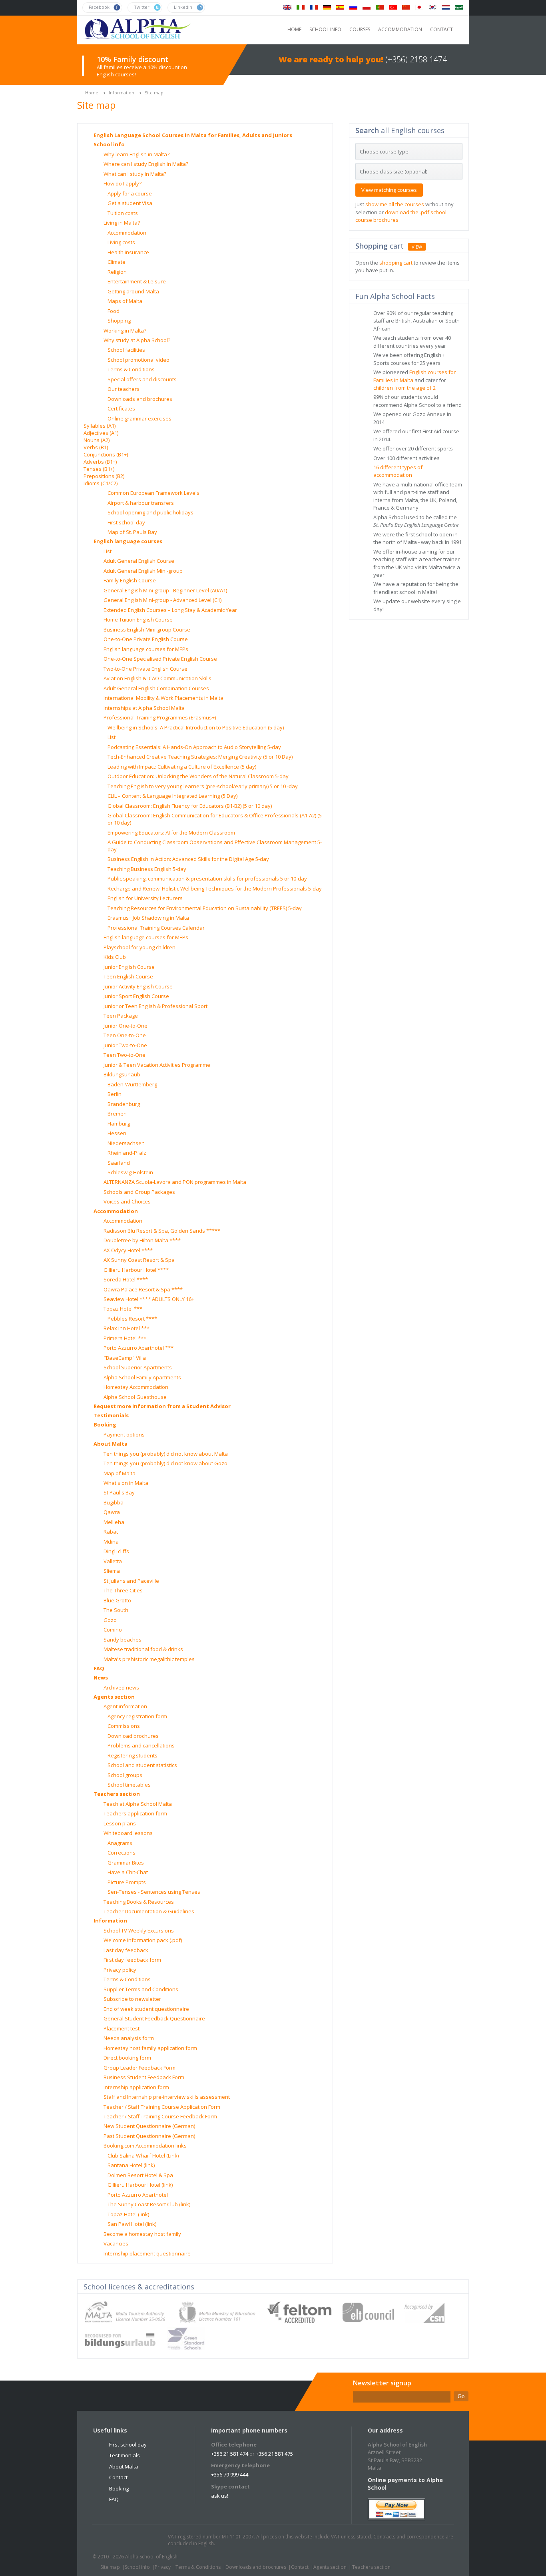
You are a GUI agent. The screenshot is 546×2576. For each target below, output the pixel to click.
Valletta (113, 1561)
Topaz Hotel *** (123, 1309)
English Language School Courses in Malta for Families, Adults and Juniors (193, 135)
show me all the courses (395, 204)
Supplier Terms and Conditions (141, 1989)
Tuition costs (123, 213)
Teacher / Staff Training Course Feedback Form (160, 2116)
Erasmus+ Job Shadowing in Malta (148, 918)
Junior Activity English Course (138, 986)
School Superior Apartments (138, 1367)
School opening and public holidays (150, 512)
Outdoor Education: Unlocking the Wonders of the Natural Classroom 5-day (198, 776)
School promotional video (138, 360)
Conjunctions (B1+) (106, 454)
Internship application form (136, 2087)
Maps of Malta (125, 301)
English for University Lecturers (145, 898)
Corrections (122, 1853)
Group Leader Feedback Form (139, 2068)
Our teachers (124, 389)
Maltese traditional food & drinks (143, 1649)
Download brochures (133, 1736)
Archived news (121, 1687)
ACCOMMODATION (400, 29)
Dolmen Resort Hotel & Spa (140, 2175)
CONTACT (441, 29)
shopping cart (396, 263)
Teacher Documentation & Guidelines (149, 1911)
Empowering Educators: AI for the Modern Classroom (171, 833)
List (108, 551)
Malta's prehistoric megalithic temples (149, 1659)
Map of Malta (120, 1473)
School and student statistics (142, 1765)
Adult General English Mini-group (143, 571)
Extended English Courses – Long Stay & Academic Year (170, 610)
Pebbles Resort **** (132, 1319)
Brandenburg (124, 1104)
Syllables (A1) (100, 426)
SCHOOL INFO (325, 29)
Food (114, 311)
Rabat (111, 1532)
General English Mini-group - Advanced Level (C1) (162, 600)
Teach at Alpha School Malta (138, 1804)
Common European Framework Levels (153, 493)
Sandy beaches (123, 1640)
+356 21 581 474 (230, 2454)
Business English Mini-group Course (147, 630)
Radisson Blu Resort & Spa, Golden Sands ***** (162, 1231)
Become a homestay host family (142, 2234)
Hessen (117, 1133)
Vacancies (116, 2243)
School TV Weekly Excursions (139, 1931)
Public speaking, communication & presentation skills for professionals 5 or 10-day (207, 879)
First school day (126, 522)
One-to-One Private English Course (146, 639)
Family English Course (130, 580)
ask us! (220, 2496)
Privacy (163, 2567)
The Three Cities (123, 1590)
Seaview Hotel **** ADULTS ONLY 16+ (149, 1299)
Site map (154, 93)
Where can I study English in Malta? (146, 164)
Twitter (106, 2540)
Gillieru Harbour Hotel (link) (140, 2185)
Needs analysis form (129, 2038)
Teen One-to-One (125, 1035)
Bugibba (114, 1502)
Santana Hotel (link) (131, 2165)
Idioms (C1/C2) (101, 483)
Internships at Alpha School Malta (144, 708)
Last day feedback (126, 1950)
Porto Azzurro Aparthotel (138, 2195)
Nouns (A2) (97, 440)
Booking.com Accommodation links (145, 2146)
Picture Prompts (127, 1882)
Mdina (111, 1542)
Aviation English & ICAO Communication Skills (157, 678)
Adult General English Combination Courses (156, 688)
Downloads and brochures (140, 399)
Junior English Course (129, 967)
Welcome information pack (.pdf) (143, 1940)
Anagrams (120, 1843)
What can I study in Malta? (135, 174)
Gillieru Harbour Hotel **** (136, 1270)
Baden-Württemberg (132, 1084)
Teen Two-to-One (125, 1055)
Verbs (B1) (96, 447)
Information (122, 93)
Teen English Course (128, 976)
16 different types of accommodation (398, 471)
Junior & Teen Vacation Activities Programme (157, 1065)
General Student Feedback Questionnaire (154, 2018)
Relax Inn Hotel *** (127, 1328)
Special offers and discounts (142, 379)
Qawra (112, 1512)
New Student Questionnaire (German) (149, 2126)
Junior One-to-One (126, 1026)
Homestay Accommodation (136, 1387)
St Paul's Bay (119, 1492)
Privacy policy (120, 1970)
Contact (118, 2477)
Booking (105, 1424)
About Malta (111, 1444)
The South (116, 1610)
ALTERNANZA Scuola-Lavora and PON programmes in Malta (175, 1182)
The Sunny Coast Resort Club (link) (149, 2204)
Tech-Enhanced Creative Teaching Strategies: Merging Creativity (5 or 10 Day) (200, 757)
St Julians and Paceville (131, 1581)
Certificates (121, 408)
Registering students (133, 1755)
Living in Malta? (122, 223)
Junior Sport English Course (136, 996)
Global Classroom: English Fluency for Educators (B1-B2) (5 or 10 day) (190, 806)
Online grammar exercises (139, 418)
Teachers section (117, 1794)
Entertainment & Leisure (137, 281)
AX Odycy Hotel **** (128, 1250)
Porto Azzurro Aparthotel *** (138, 1348)
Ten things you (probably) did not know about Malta (166, 1454)
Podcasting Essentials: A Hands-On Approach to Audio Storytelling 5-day (194, 747)
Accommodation (127, 233)
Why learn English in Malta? (136, 154)
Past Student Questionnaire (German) (149, 2136)
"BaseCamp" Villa (125, 1358)
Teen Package (121, 1016)
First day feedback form (132, 1960)
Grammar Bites (126, 1863)
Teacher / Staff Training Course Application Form (162, 2107)
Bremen (117, 1114)
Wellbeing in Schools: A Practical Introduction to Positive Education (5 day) (196, 727)
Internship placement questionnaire (147, 2253)
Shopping (119, 321)
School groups (125, 1775)
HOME (294, 29)
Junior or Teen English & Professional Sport (155, 1006)
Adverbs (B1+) (100, 462)
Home (92, 93)
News (101, 1677)
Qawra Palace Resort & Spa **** (143, 1289)
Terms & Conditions (131, 369)
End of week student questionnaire (146, 2009)
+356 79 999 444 (230, 2474)
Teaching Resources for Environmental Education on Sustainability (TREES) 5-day (205, 908)
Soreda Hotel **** (126, 1279)
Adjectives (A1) (101, 433)
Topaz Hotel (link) (128, 2214)
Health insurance (128, 252)
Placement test (122, 2028)
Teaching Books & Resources (139, 1902)
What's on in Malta (126, 1483)
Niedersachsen (126, 1143)
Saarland (119, 1163)
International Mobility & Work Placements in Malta (163, 698)
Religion (117, 272)
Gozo (110, 1620)
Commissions (124, 1726)
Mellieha (114, 1522)
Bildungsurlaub (122, 1074)
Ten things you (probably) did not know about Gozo (165, 1463)
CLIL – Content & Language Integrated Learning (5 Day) (172, 796)
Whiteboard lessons (128, 1833)
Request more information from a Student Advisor (162, 1406)
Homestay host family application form (150, 2048)
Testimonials (111, 1415)
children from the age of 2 (405, 388)
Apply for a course (130, 193)
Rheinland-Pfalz (127, 1153)
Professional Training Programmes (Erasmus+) (160, 717)
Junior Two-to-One (125, 1045)
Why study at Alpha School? (137, 340)
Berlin (115, 1094)
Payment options (124, 1434)
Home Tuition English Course (138, 620)
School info (109, 144)
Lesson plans (120, 1823)
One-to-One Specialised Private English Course (160, 659)
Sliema (112, 1571)
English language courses (128, 541)
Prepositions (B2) (104, 476)
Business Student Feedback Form (144, 2077)
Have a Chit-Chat (128, 1872)
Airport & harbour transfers (141, 503)
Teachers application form (135, 1813)
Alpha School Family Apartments (142, 1377)
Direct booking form (127, 2058)
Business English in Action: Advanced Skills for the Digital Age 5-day (188, 859)
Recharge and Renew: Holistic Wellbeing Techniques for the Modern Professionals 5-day (215, 889)
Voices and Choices (127, 1201)
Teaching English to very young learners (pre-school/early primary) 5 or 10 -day (203, 786)
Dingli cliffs (116, 1551)
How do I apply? (123, 183)
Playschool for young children (139, 947)
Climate (117, 262)
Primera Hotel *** (125, 1338)
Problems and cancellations (141, 1745)
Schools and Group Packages (139, 1192)
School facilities (126, 350)
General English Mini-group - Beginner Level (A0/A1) (165, 590)
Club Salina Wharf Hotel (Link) (143, 2156)
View (417, 247)
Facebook (122, 2540)
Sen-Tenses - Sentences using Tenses (154, 1892)
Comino (113, 1630)
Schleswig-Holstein (130, 1172)
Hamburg (119, 1124)
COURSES (360, 29)
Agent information (125, 1706)
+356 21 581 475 (274, 2454)
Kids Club (115, 957)
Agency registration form (137, 1716)
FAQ (99, 1668)
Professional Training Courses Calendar (156, 928)
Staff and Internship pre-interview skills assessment (167, 2097)
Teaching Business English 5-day (147, 869)
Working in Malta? (125, 331)
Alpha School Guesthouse (135, 1397)
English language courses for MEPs (146, 649)
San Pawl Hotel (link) (132, 2224)
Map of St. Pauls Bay (132, 532)
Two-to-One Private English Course (145, 669)
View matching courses (389, 190)
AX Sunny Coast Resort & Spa (139, 1260)
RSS (152, 2540)
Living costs (121, 242)
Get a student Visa (130, 203)
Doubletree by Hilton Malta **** (142, 1240)
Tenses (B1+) (99, 469)
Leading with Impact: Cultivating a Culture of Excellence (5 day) (182, 767)
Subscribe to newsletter (132, 1999)
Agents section (114, 1697)
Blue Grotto (117, 1600)
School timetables (129, 1785)
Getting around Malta (133, 291)
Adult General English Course (139, 561)
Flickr (137, 2540)
